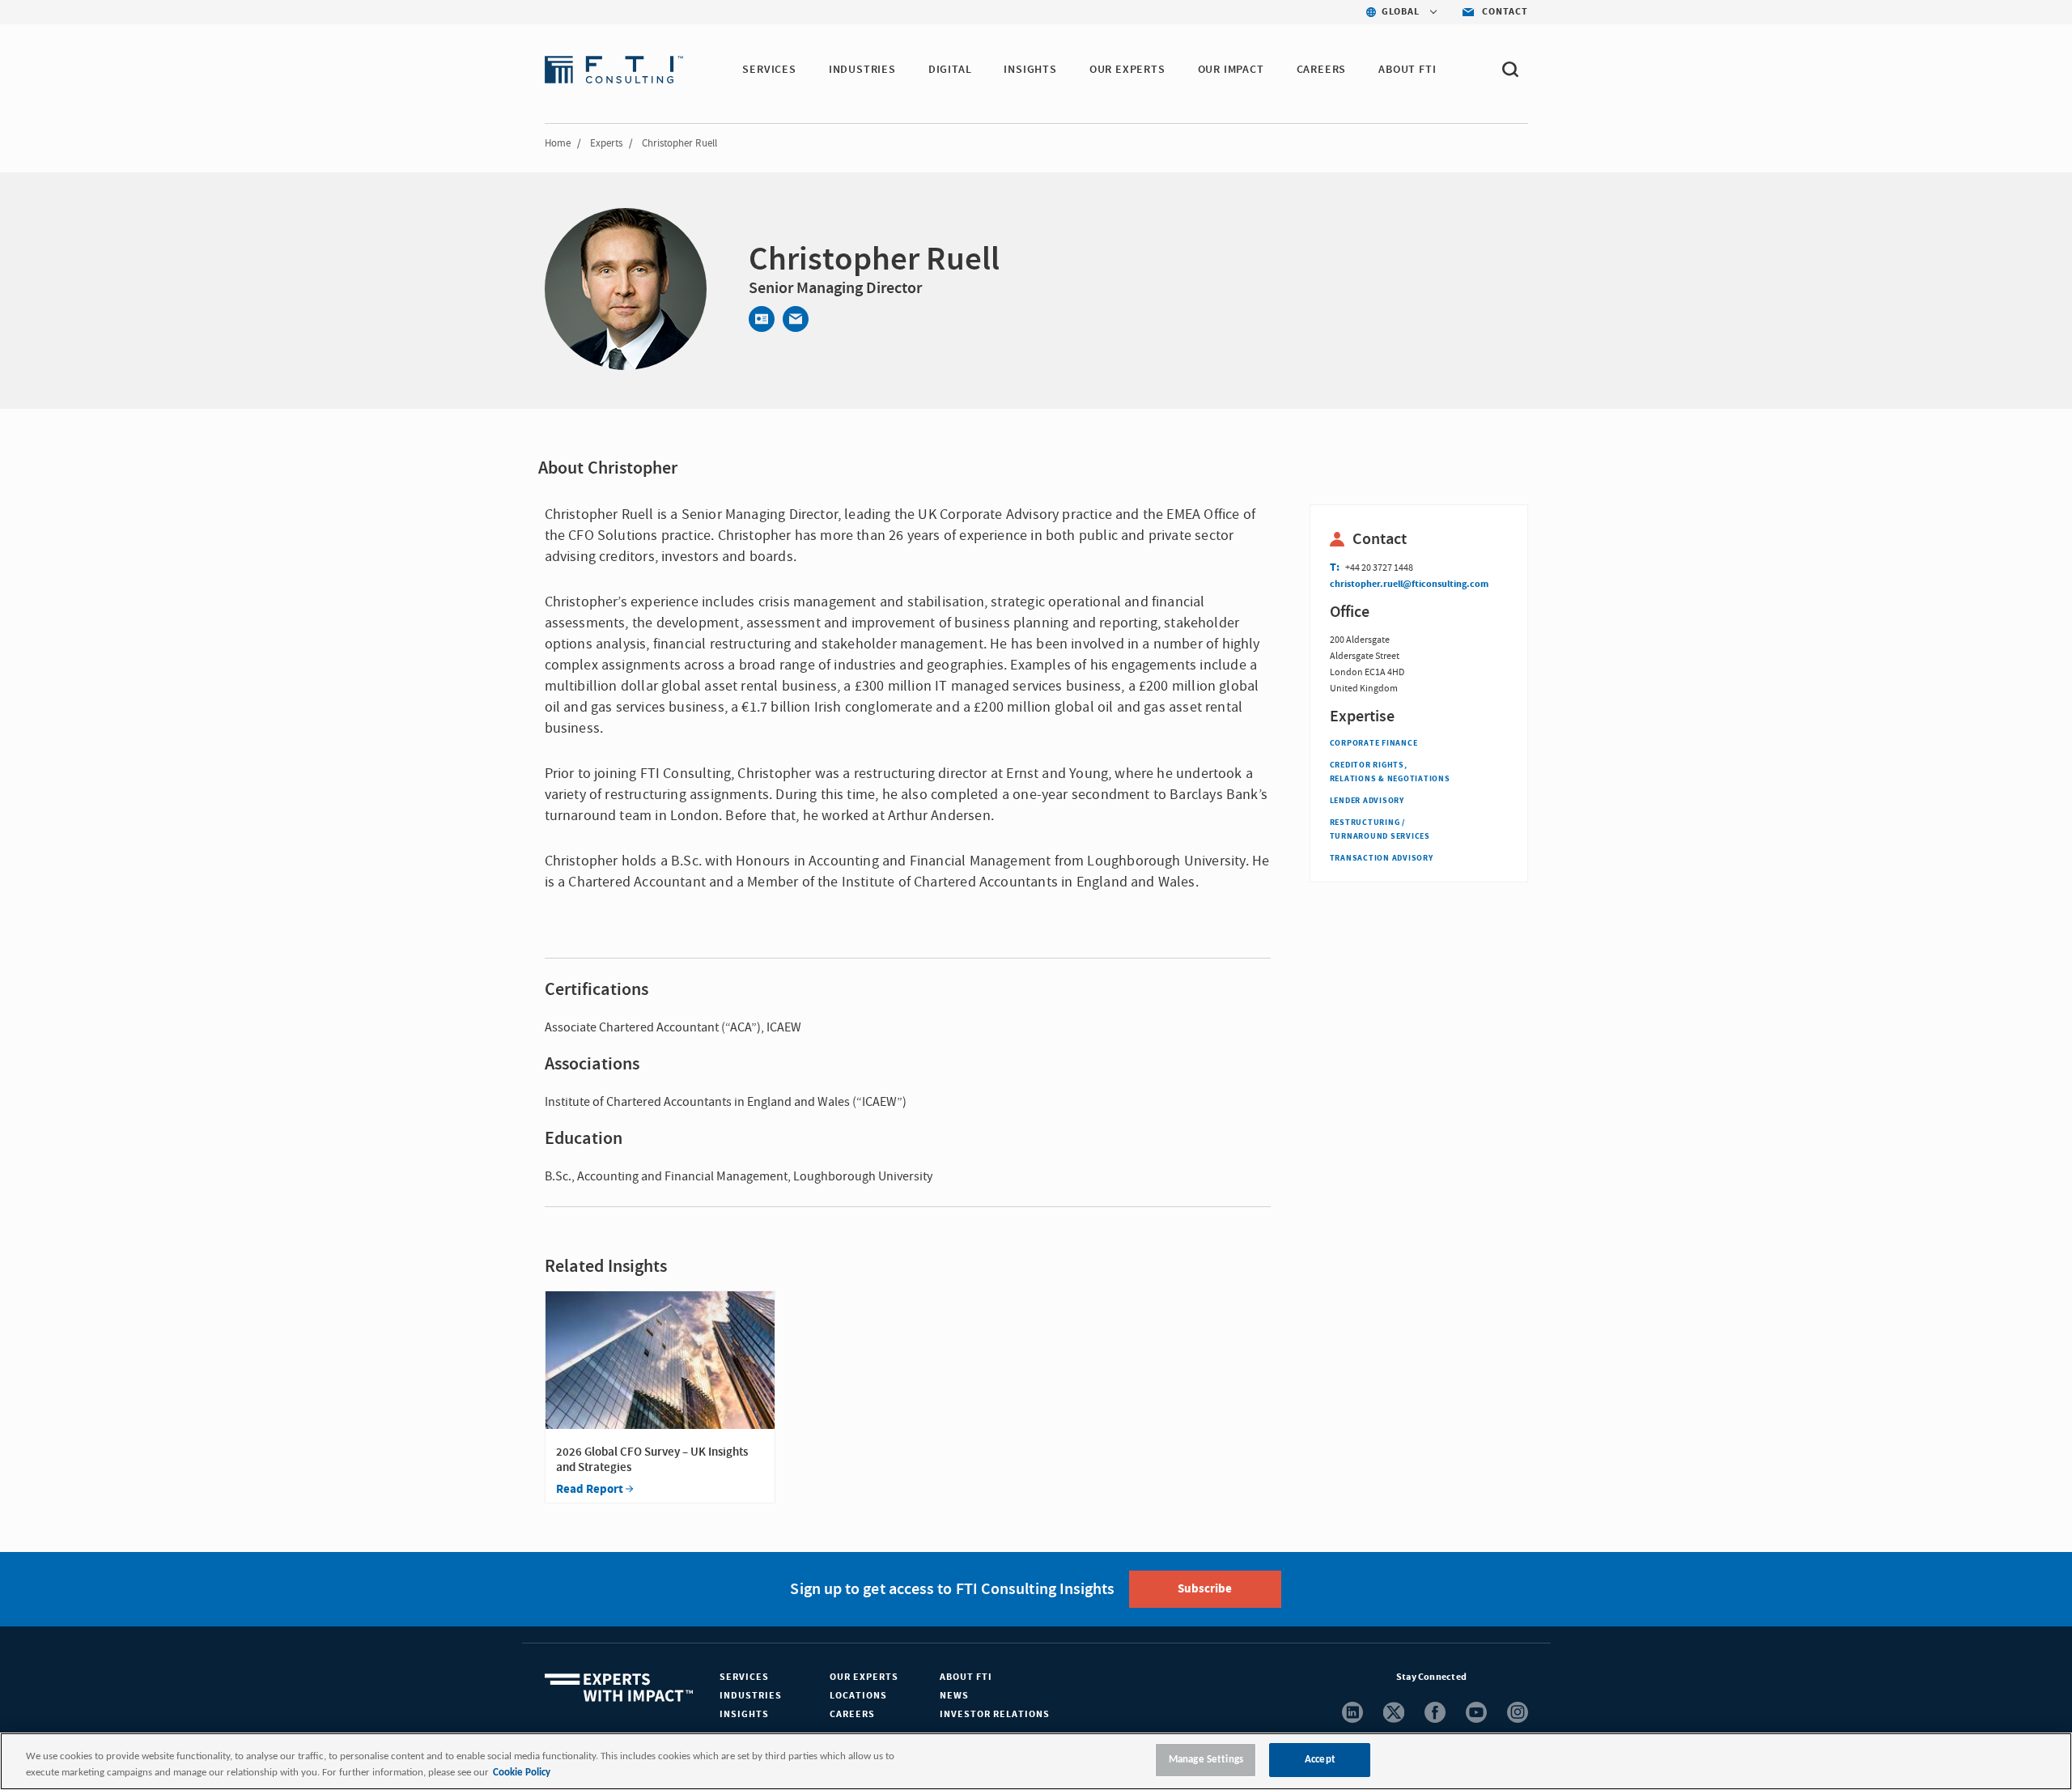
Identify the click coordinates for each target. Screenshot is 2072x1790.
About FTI (966, 1677)
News (954, 1696)
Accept (1320, 1760)
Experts (606, 143)
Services (744, 1677)
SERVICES (769, 70)
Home (558, 143)
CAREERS (1322, 70)
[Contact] (762, 319)
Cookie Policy (522, 1773)
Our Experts (864, 1677)
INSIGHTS (1030, 70)
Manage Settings (1206, 1760)
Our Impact (1231, 70)
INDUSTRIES (862, 70)
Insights (744, 1714)
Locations (858, 1696)
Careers (852, 1714)
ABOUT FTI (1407, 70)
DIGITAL (950, 70)
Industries (751, 1696)
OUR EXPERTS (1127, 70)
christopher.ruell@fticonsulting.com (1409, 584)
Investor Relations (995, 1714)
